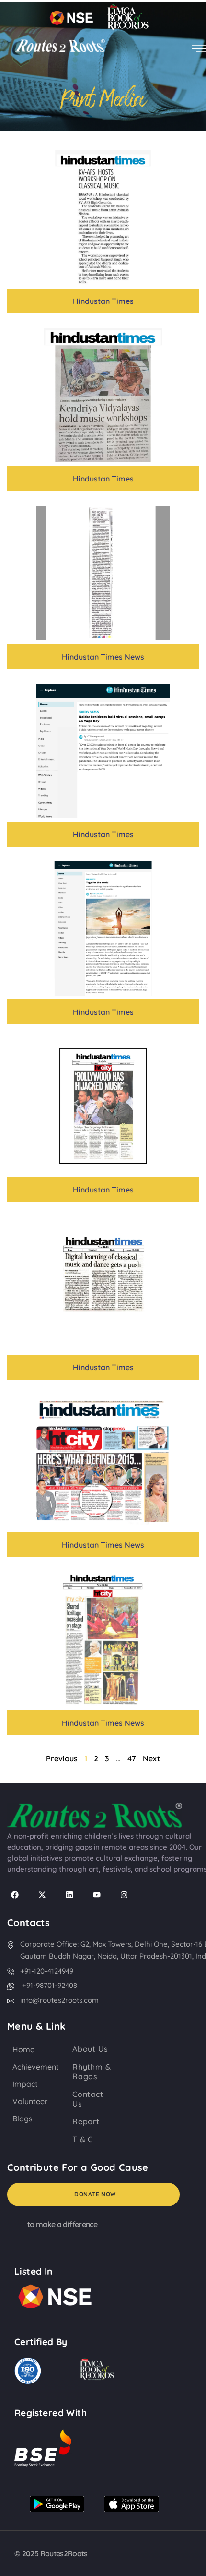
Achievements (38, 2067)
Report (86, 2121)
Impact (25, 2084)
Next (151, 1758)
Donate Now (95, 2194)
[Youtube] (97, 1895)
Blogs (23, 2119)
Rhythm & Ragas (92, 2071)
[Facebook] (15, 1895)
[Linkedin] (69, 1895)
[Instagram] (124, 1895)
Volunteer (30, 2101)
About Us (90, 2049)
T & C (83, 2139)
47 (132, 1758)
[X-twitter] (42, 1895)
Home (23, 2049)
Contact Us (88, 2099)
